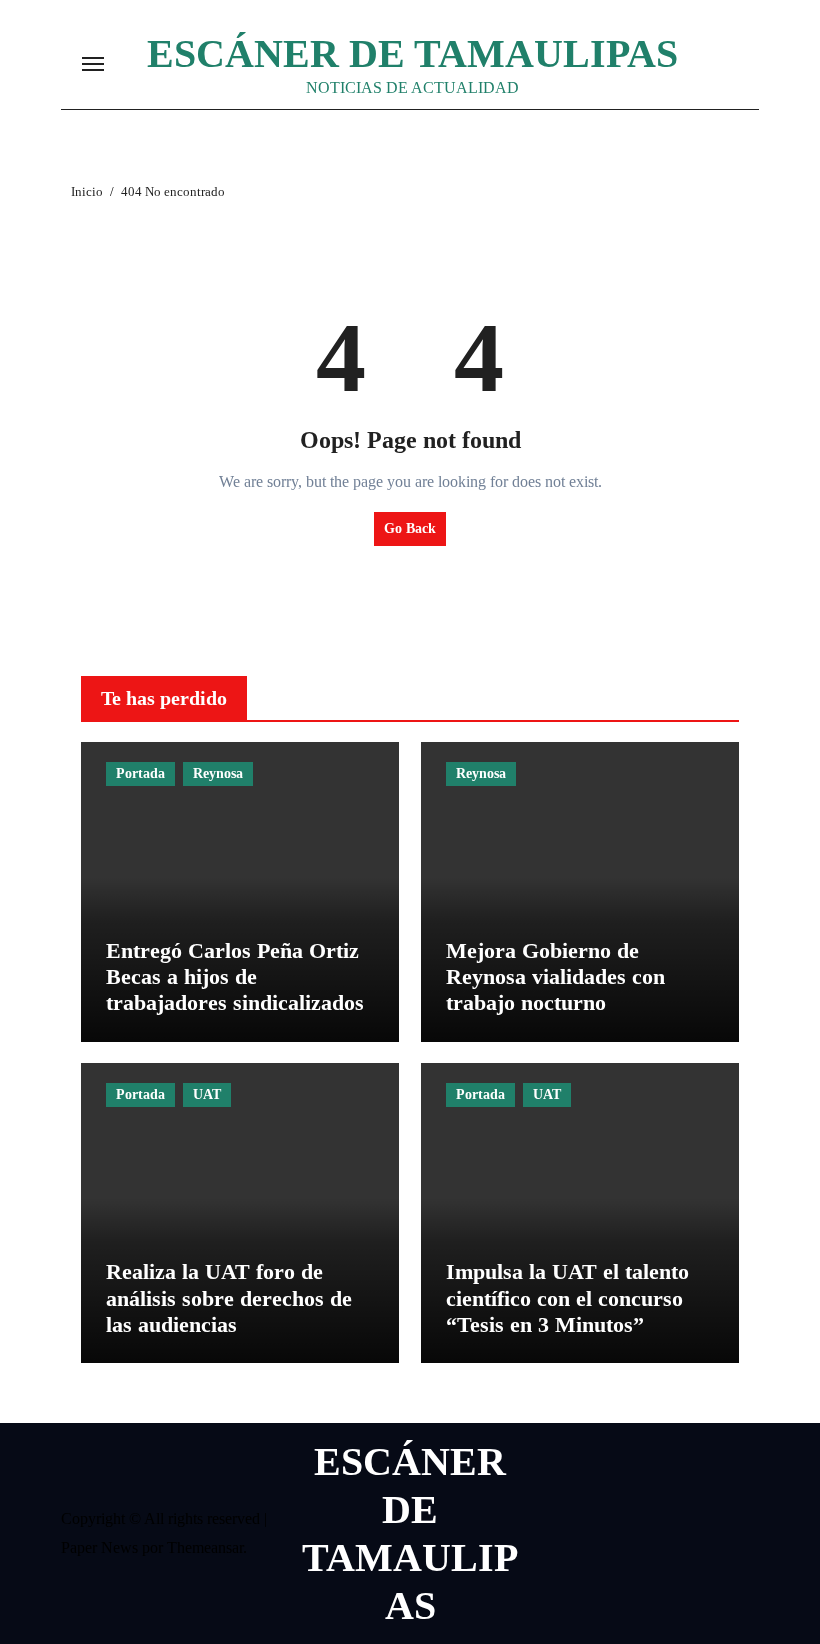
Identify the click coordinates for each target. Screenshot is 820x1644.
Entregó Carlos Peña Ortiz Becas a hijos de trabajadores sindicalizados (235, 977)
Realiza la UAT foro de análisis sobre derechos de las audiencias (229, 1298)
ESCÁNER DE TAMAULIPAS (412, 53)
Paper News (99, 1547)
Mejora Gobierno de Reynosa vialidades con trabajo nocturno (555, 977)
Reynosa (218, 773)
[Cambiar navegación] (93, 64)
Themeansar (205, 1547)
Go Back (410, 528)
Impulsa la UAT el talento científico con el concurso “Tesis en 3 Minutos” (567, 1298)
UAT (207, 1094)
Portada (140, 773)
